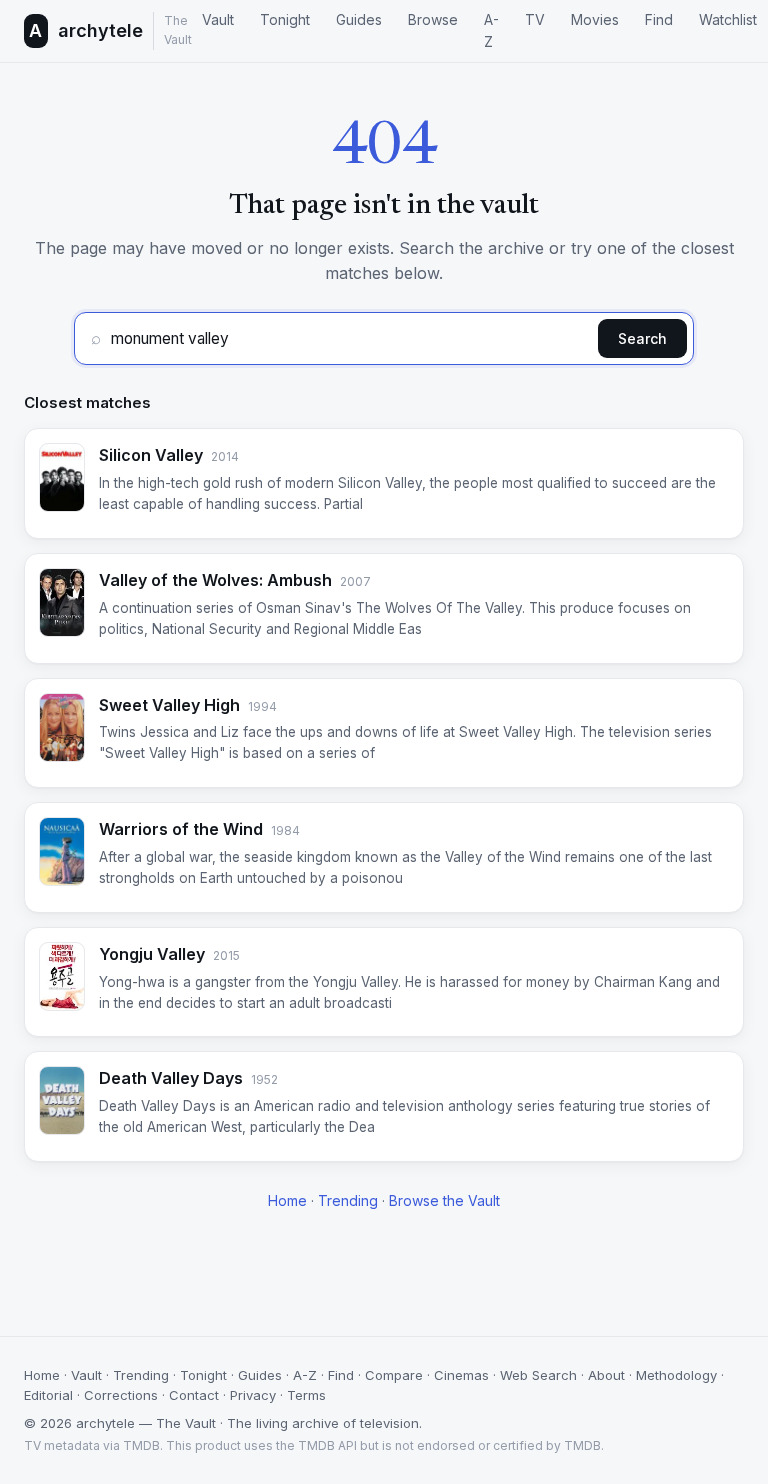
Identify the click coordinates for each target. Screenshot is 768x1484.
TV (535, 19)
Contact (194, 1395)
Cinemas (461, 1375)
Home (287, 1200)
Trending (348, 1200)
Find (659, 19)
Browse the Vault (444, 1200)
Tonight (285, 19)
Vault (218, 19)
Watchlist (728, 19)
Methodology (676, 1375)
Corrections (121, 1395)
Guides (359, 19)
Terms (306, 1395)
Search (642, 338)
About (606, 1375)
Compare (394, 1375)
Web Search (538, 1375)
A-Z (491, 30)
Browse (433, 19)
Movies (595, 19)
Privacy (253, 1395)
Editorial (48, 1395)
